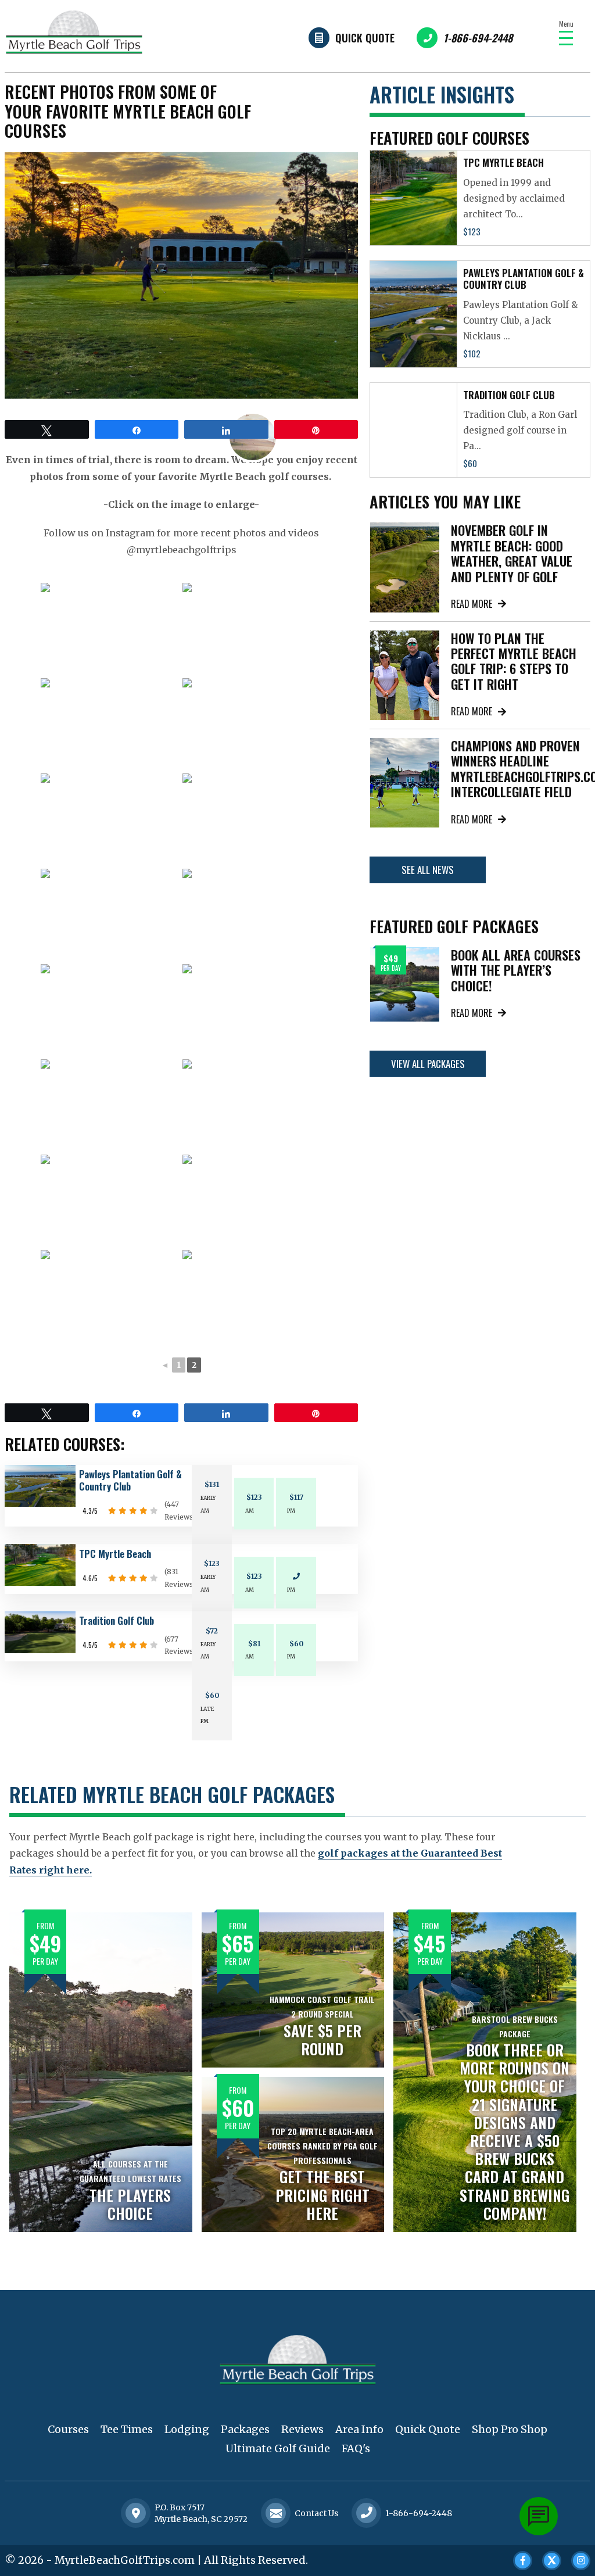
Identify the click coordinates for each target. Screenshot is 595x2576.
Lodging (187, 2429)
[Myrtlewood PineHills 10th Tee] (252, 1106)
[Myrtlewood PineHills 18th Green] (110, 1201)
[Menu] (566, 38)
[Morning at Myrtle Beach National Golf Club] (252, 820)
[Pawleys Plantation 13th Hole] (110, 1296)
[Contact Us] (136, 2513)
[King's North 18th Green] (110, 629)
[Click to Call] (367, 2514)
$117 (296, 1497)
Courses (68, 2429)
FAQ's (356, 2448)
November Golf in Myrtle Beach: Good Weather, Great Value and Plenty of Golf (512, 553)
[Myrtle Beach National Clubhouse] (110, 1011)
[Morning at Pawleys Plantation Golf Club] (252, 1201)
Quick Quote (365, 38)
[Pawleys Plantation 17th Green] (252, 1296)
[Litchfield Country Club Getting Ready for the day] (252, 629)
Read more (472, 604)
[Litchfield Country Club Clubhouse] (110, 820)
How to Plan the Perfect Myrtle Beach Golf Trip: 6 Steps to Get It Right (514, 661)
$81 (254, 1644)
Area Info (359, 2429)
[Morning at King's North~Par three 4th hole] (110, 725)
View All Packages (428, 1064)
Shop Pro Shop (510, 2429)
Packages (245, 2429)
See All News (428, 870)
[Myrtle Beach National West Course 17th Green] (252, 915)
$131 (212, 1484)
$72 (212, 1631)
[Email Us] (276, 2513)
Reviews (302, 2429)
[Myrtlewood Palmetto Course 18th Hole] (252, 1011)
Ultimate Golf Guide (278, 2448)
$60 (296, 1644)
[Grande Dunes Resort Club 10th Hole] (110, 915)
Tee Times (127, 2429)
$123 (254, 1497)
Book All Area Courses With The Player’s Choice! (516, 970)
